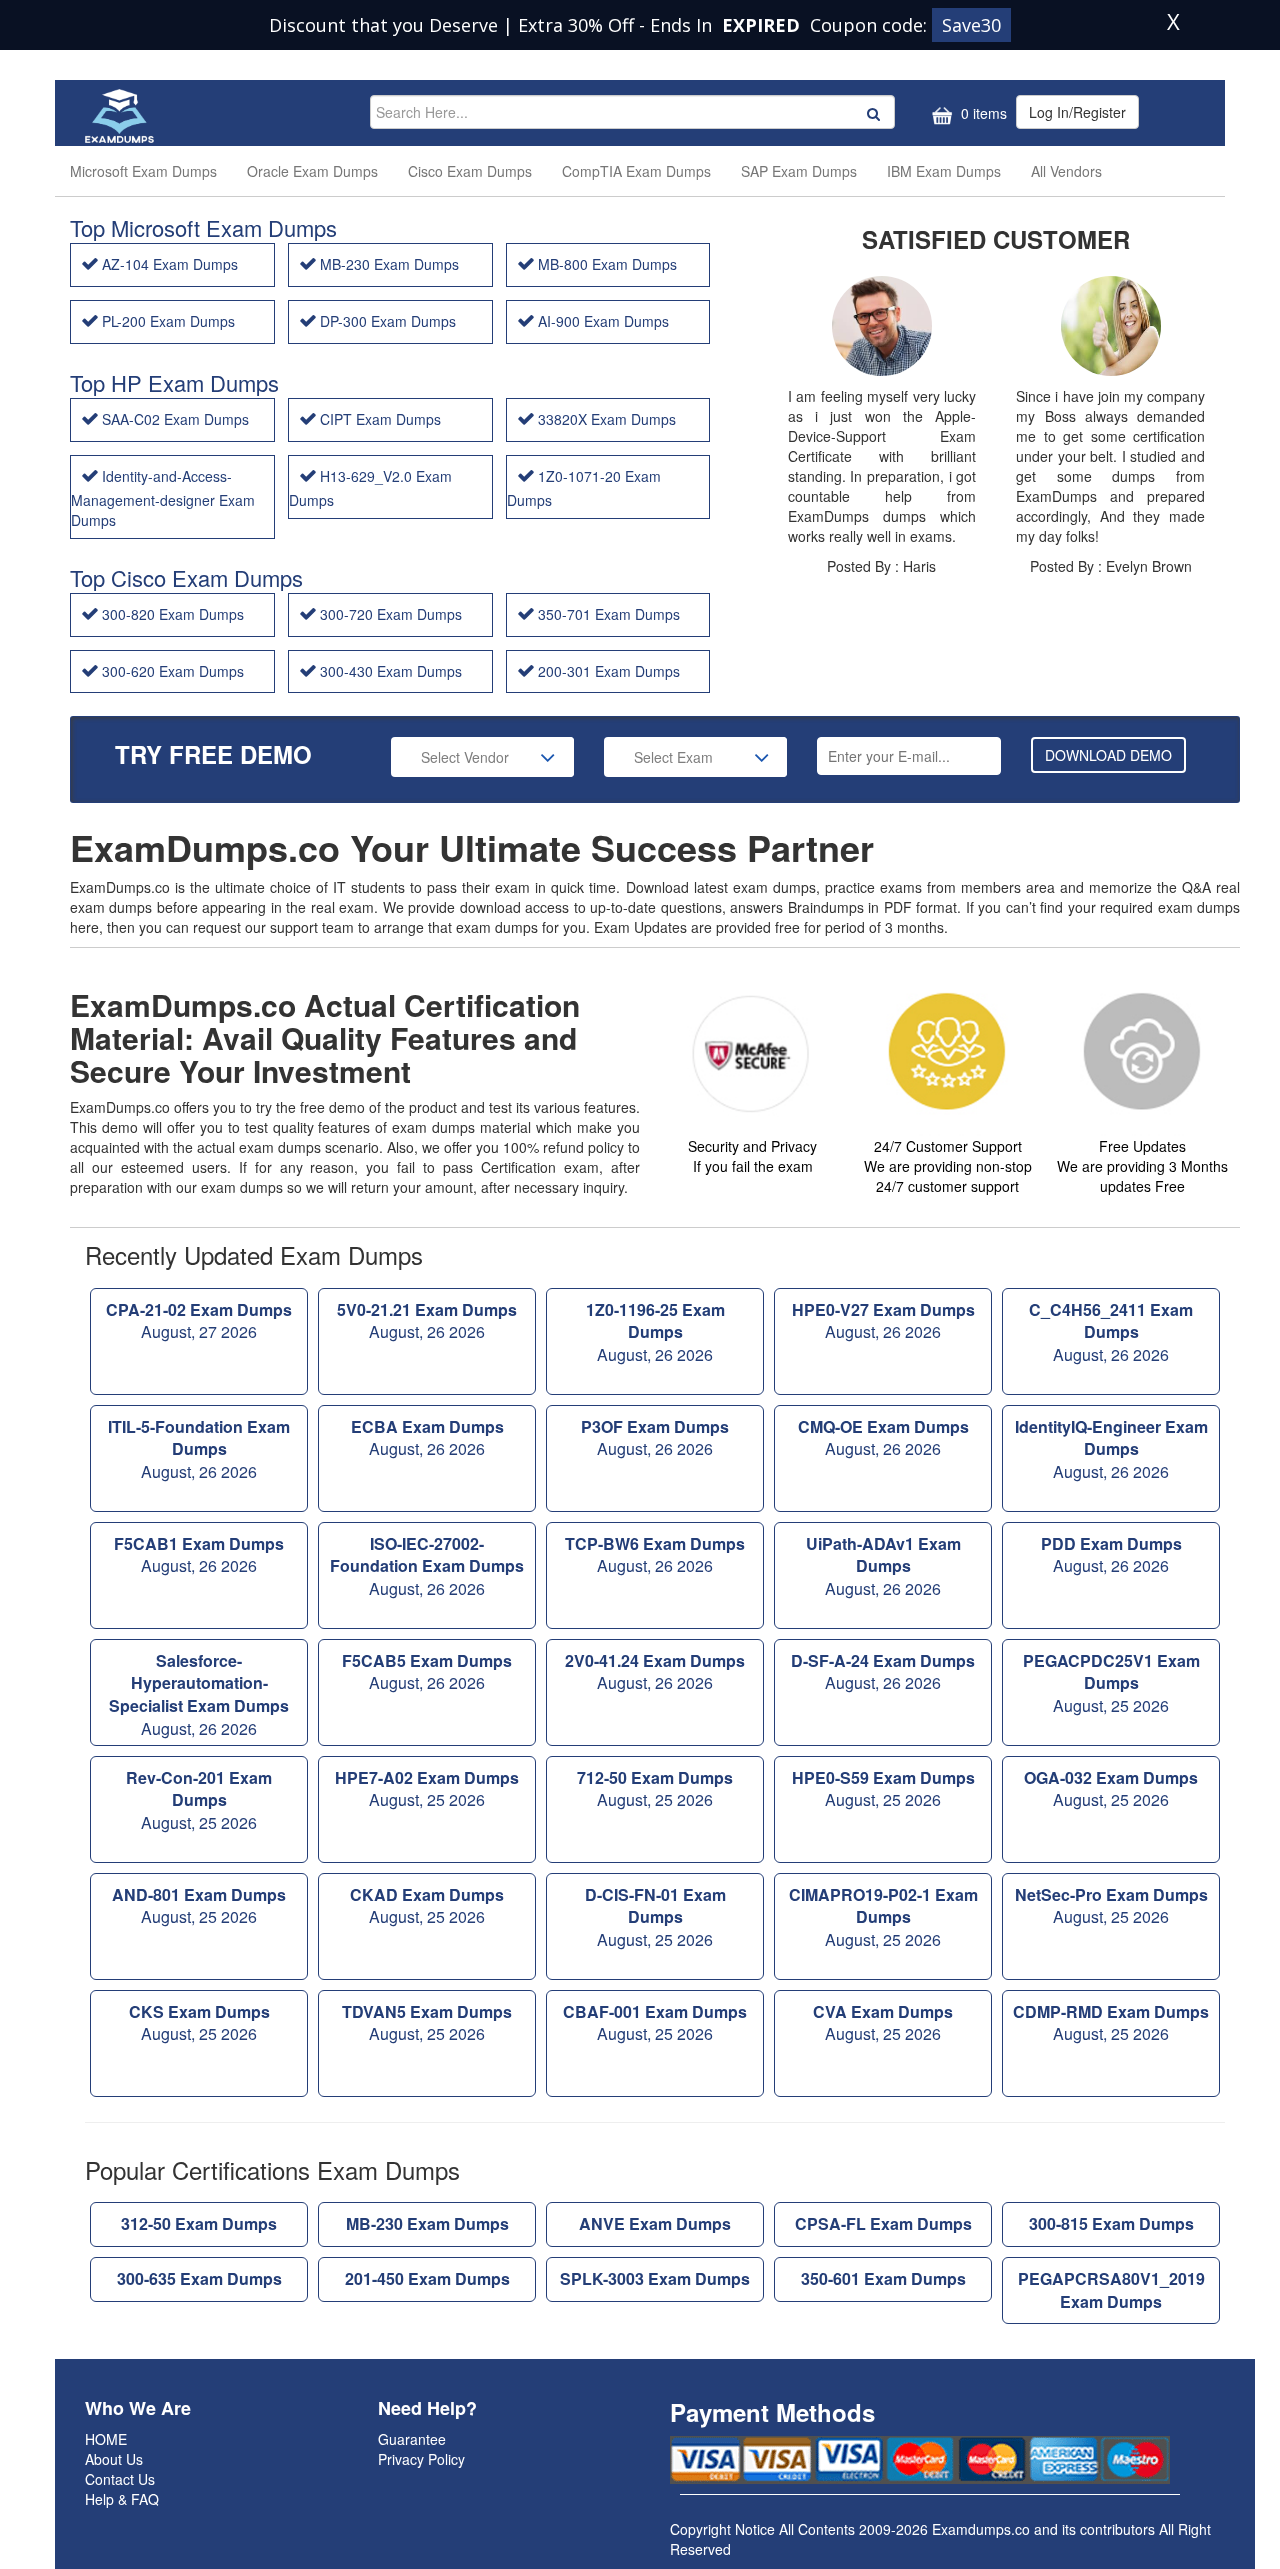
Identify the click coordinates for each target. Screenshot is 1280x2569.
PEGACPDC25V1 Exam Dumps (1111, 1683)
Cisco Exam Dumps (470, 171)
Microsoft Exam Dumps (143, 171)
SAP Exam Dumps (799, 171)
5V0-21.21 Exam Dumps (427, 1321)
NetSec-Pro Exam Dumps (1111, 1906)
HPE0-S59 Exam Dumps (883, 1789)
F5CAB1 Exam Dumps (199, 1555)
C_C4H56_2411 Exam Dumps (1111, 1332)
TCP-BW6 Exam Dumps (655, 1555)
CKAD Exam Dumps (427, 1906)
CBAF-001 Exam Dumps (655, 2023)
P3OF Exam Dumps (655, 1438)
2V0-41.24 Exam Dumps (655, 1672)
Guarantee (412, 2439)
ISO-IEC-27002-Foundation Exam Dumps (427, 1566)
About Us (114, 2459)
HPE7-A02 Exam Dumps (427, 1789)
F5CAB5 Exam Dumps (427, 1672)
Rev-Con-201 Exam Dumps (199, 1800)
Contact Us (120, 2479)
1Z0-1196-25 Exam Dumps (655, 1332)
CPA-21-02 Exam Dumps (199, 1321)
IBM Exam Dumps (944, 171)
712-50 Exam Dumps (655, 1789)
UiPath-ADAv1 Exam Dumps (883, 1566)
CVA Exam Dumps (883, 2023)
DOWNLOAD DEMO (1108, 755)
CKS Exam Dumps (199, 2023)
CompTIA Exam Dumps (636, 171)
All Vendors (1066, 171)
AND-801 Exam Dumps (199, 1906)
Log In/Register (1077, 112)
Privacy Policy (421, 2459)
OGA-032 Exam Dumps (1111, 1789)
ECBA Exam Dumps (427, 1438)
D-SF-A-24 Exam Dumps (883, 1672)
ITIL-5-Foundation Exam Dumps (199, 1449)
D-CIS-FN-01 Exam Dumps (655, 1917)
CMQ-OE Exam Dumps (883, 1438)
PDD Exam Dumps (1111, 1555)
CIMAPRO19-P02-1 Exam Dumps (883, 1917)
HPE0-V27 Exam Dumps (883, 1321)
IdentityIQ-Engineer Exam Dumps (1111, 1449)
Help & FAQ (122, 2499)
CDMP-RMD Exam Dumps (1111, 2023)
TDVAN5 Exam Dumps (427, 2023)
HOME (106, 2439)
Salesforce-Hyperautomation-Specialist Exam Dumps (199, 1695)
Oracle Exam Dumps (312, 171)
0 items (982, 113)
